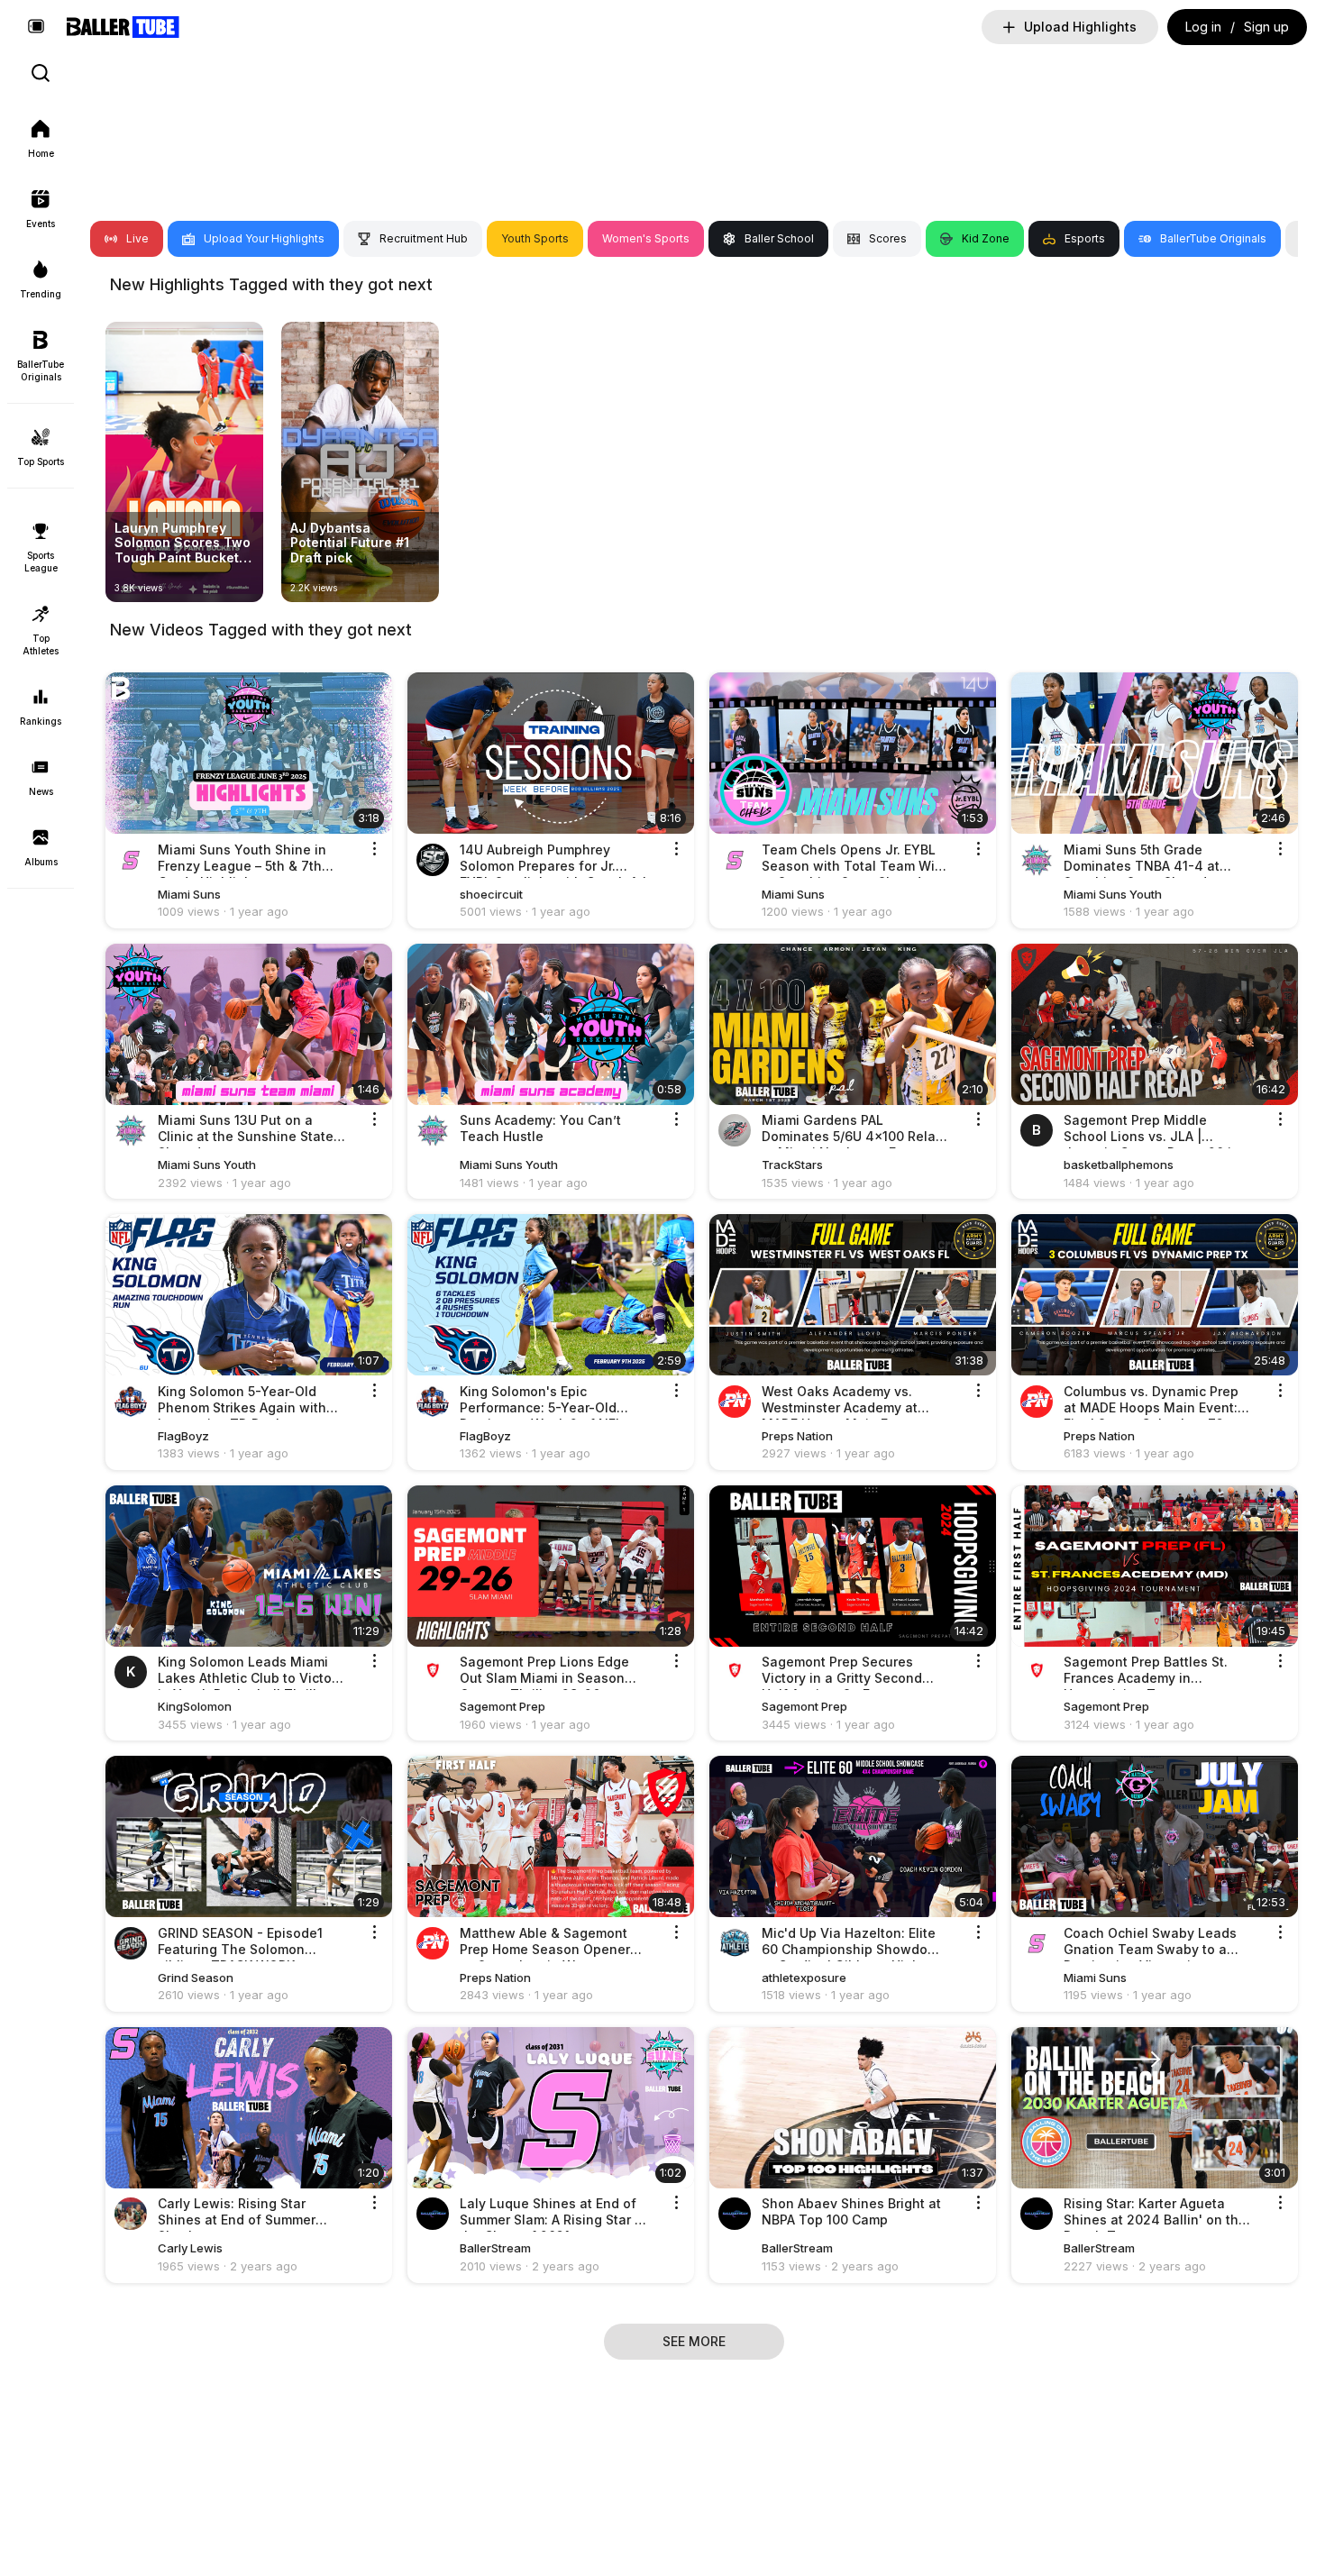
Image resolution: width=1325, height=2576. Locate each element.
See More (694, 2341)
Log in (1203, 27)
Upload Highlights (1080, 27)
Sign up (1266, 27)
